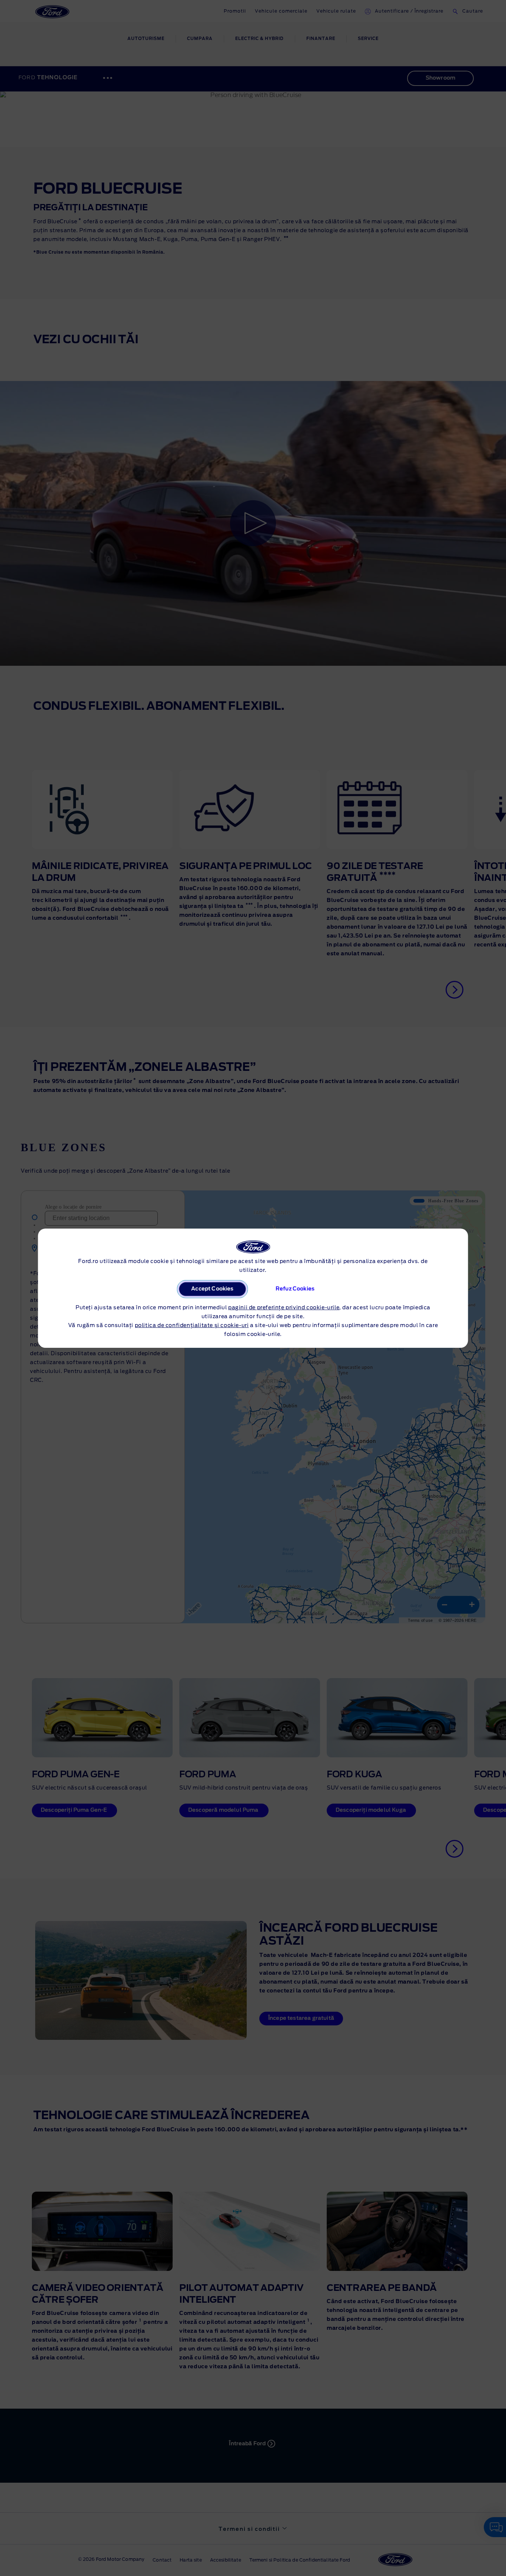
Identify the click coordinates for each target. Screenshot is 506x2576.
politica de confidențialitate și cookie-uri (192, 1326)
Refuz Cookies (295, 1289)
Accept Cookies (212, 1289)
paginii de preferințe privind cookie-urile (284, 1308)
